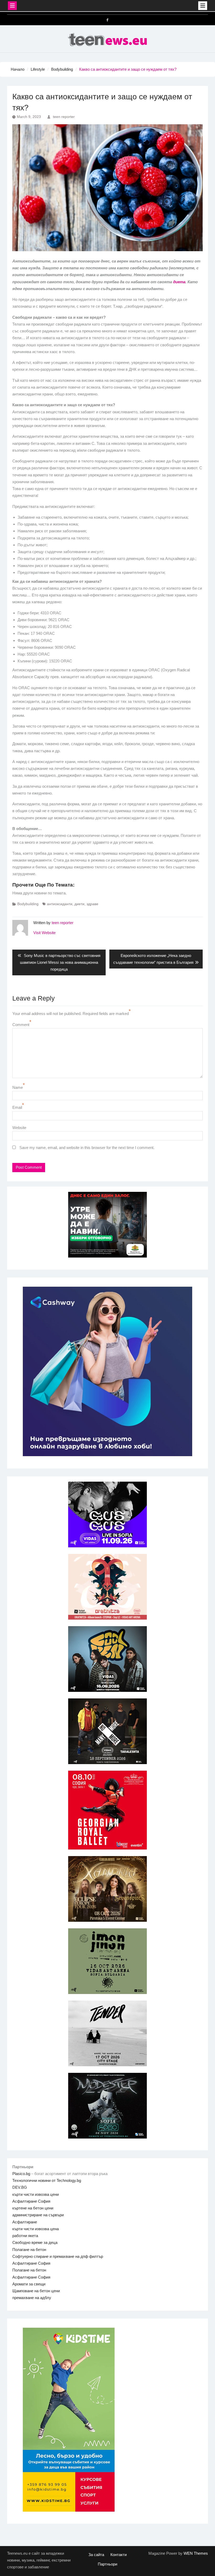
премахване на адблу (32, 2298)
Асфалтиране (25, 2222)
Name (18, 1087)
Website (19, 1128)
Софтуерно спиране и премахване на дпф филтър (58, 2256)
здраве (92, 904)
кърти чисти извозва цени (36, 2194)
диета (179, 282)
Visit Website (44, 933)
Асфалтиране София (31, 2201)
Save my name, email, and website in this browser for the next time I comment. (87, 1148)
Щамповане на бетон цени (36, 2291)
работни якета (25, 2236)
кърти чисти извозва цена (36, 2229)
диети (79, 904)
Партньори (107, 2564)
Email (17, 1107)
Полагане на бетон (29, 2250)
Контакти (119, 2555)
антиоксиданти (60, 904)
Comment (21, 1025)
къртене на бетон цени (33, 2208)
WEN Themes (196, 2553)
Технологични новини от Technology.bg (47, 2180)
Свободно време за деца (35, 2242)
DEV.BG (20, 2187)
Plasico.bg (21, 2174)
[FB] (107, 20)
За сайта (96, 2555)
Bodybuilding (28, 904)
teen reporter (64, 117)
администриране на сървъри (38, 2215)
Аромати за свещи (29, 2284)
